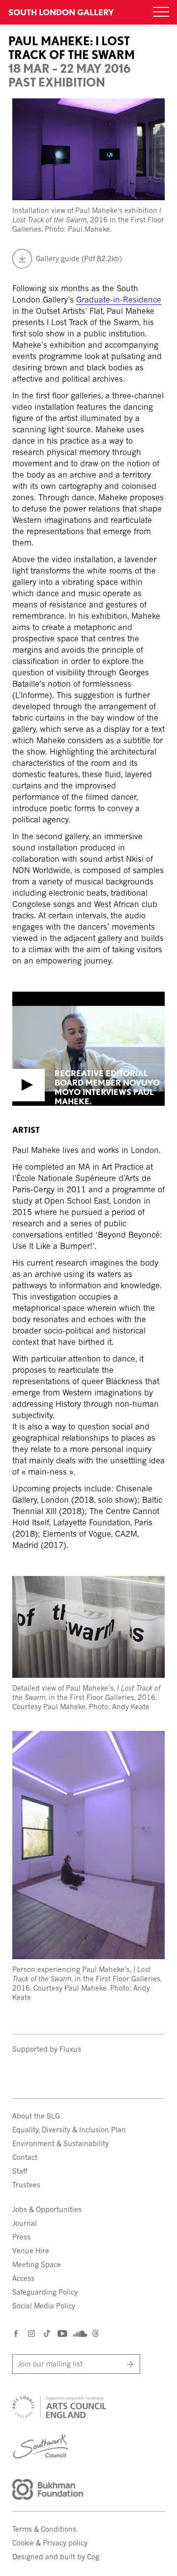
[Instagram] (32, 2333)
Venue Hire (31, 2251)
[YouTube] (62, 2333)
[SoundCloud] (79, 2334)
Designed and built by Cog (56, 2557)
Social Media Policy (44, 2306)
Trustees (26, 2185)
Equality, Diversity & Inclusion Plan (69, 2130)
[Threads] (96, 2334)
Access (23, 2278)
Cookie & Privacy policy (50, 2543)
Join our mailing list (50, 2364)
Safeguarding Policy (45, 2292)
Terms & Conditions (44, 2529)
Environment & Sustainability (60, 2143)
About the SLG (36, 2116)
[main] (88, 1011)
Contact (25, 2157)
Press (21, 2237)
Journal (25, 2223)
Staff (20, 2171)
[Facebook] (16, 2333)
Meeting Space (37, 2264)
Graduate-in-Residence (119, 300)
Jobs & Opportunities (47, 2209)
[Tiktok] (47, 2334)
